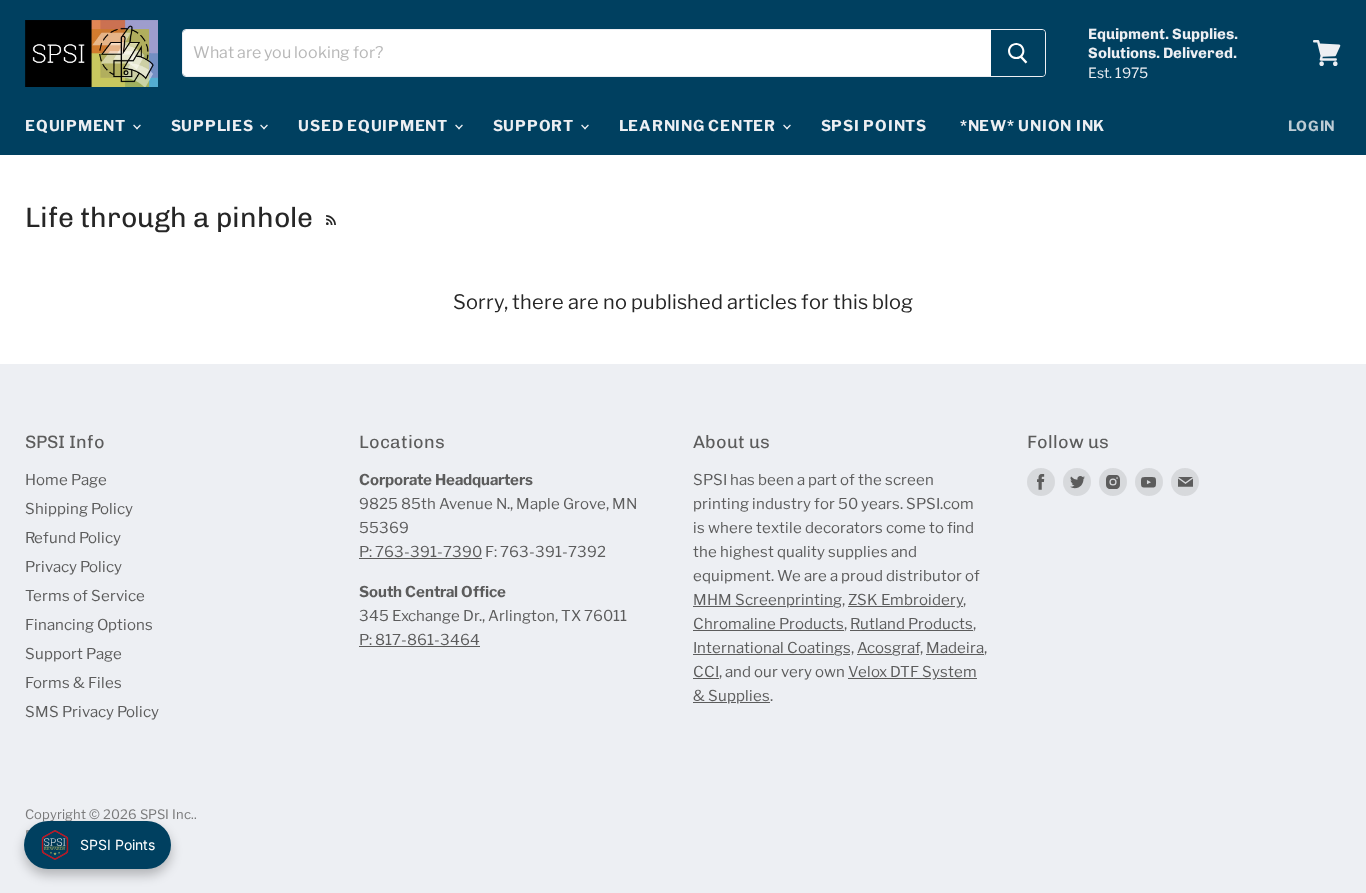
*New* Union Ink (1032, 126)
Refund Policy (73, 538)
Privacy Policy (73, 567)
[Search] (1018, 53)
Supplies (214, 126)
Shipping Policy (79, 509)
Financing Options (89, 625)
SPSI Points (874, 126)
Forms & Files (73, 683)
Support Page (73, 654)
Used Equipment (374, 126)
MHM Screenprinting (767, 600)
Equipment (77, 126)
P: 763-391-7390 (420, 552)
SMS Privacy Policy (92, 712)
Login (1312, 125)
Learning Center (699, 126)
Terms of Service (85, 596)
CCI (706, 672)
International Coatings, (773, 648)
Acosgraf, (890, 648)
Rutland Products (911, 624)
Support (535, 126)
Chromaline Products (768, 624)
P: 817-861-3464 (419, 640)
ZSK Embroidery (905, 600)
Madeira (955, 648)
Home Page (66, 480)
